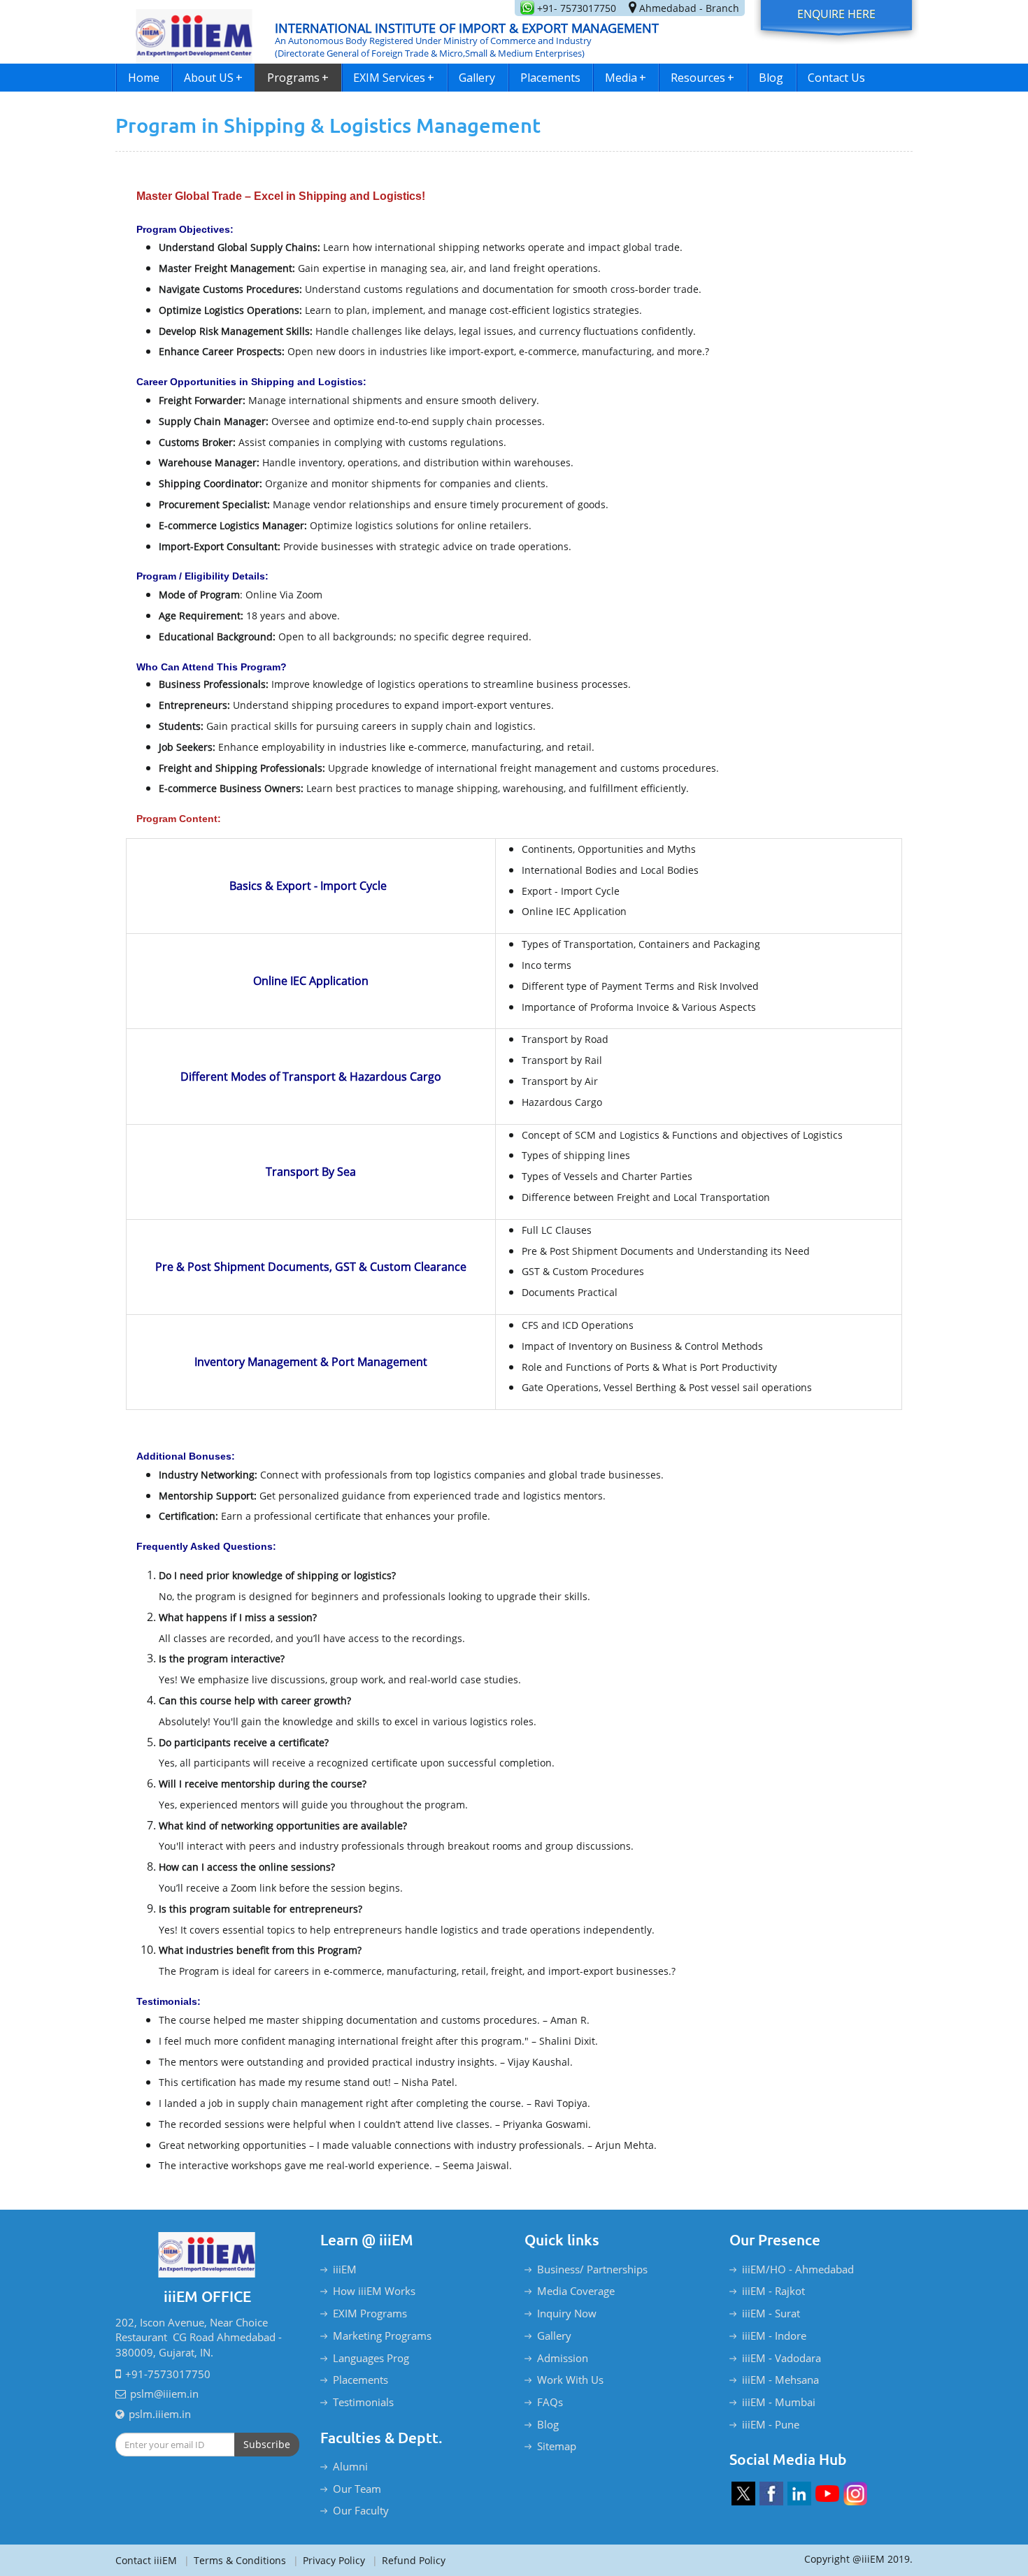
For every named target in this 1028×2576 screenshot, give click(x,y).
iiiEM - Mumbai (779, 2402)
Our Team (357, 2489)
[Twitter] (743, 2494)
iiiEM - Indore (774, 2336)
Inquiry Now (567, 2313)
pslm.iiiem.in (160, 2414)
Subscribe (267, 2444)
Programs (298, 78)
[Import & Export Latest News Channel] (827, 2494)
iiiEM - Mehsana (780, 2380)
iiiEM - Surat (771, 2313)
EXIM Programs (370, 2313)
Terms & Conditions (235, 2560)
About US (213, 78)
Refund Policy (409, 2560)
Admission (563, 2358)
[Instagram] (855, 2494)
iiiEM (345, 2269)
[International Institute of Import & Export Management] (194, 32)
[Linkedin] (799, 2494)
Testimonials (363, 2402)
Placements (550, 78)
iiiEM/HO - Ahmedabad (798, 2269)
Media (626, 78)
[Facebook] (771, 2494)
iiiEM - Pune (771, 2424)
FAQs (550, 2402)
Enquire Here (836, 14)
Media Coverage (576, 2291)
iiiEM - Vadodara (781, 2358)
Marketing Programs (382, 2336)
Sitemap (557, 2446)
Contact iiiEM (146, 2560)
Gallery (477, 78)
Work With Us (570, 2380)
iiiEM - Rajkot (773, 2291)
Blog (771, 78)
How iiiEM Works (374, 2291)
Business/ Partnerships (592, 2269)
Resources (702, 78)
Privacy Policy (329, 2560)
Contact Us (836, 78)
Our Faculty (361, 2510)
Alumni (350, 2466)
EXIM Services (394, 78)
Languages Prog (371, 2358)
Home (144, 78)
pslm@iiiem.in (164, 2394)
